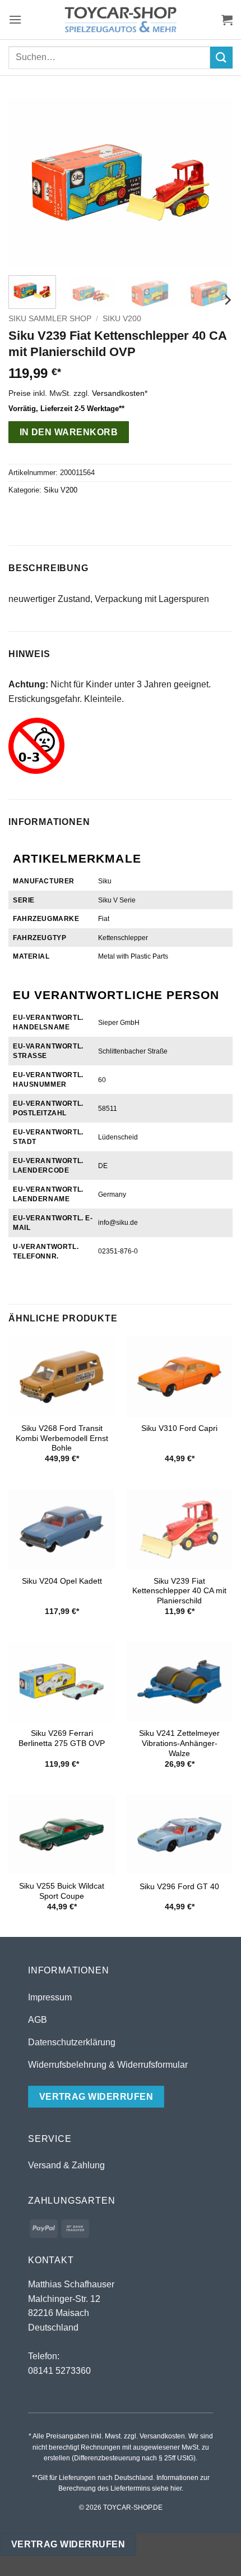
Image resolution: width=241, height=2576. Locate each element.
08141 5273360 (59, 2371)
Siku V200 (122, 319)
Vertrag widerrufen (68, 2544)
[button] (15, 19)
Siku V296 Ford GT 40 (179, 1887)
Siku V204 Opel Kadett (62, 1581)
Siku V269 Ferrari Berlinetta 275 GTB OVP (62, 1738)
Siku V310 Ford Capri (179, 1428)
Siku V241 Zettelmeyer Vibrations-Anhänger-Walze (179, 1743)
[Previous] (27, 183)
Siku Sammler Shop (50, 319)
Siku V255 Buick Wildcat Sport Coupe (62, 1891)
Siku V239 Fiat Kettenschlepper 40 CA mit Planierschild (179, 1591)
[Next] (214, 183)
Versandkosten (118, 393)
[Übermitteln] (221, 58)
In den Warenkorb (69, 432)
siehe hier (167, 2488)
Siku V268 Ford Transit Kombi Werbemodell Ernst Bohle (62, 1438)
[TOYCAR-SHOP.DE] (121, 20)
